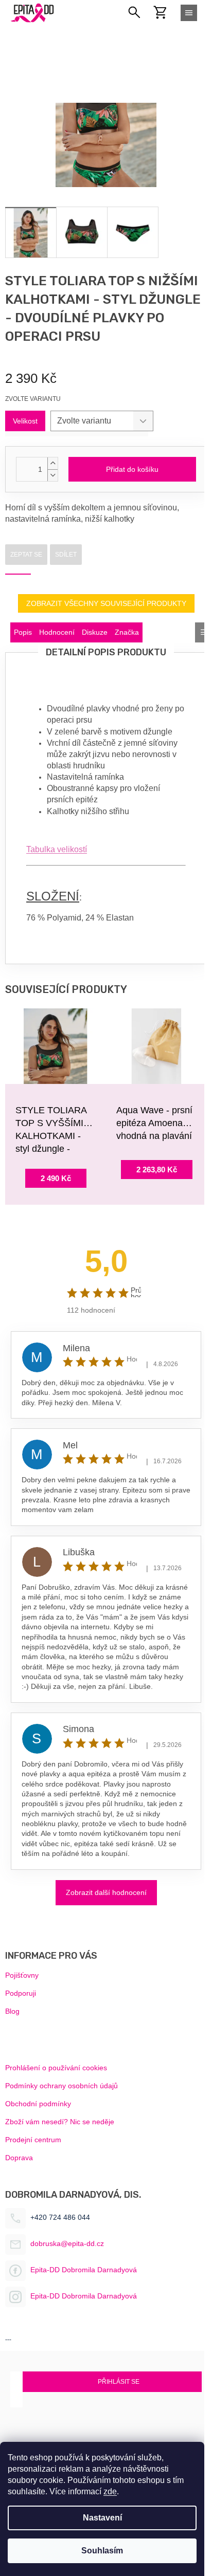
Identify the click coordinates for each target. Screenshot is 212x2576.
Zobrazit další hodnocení (106, 1892)
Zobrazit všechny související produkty (106, 603)
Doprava (19, 2158)
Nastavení (102, 2518)
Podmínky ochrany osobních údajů (61, 2086)
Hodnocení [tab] (57, 632)
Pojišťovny (22, 1975)
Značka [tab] (127, 632)
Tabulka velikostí (57, 849)
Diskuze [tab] (95, 632)
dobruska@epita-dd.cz (67, 2243)
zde (110, 2491)
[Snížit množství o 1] (52, 475)
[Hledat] (135, 13)
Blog (12, 2011)
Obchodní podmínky (38, 2104)
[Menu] (189, 13)
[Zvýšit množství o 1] (52, 463)
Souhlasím (102, 2551)
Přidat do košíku (132, 469)
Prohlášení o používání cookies (56, 2068)
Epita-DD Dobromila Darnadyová (84, 2270)
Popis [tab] (23, 632)
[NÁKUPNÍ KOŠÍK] (166, 12)
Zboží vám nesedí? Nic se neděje (60, 2122)
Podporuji (21, 1993)
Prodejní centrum (33, 2140)
